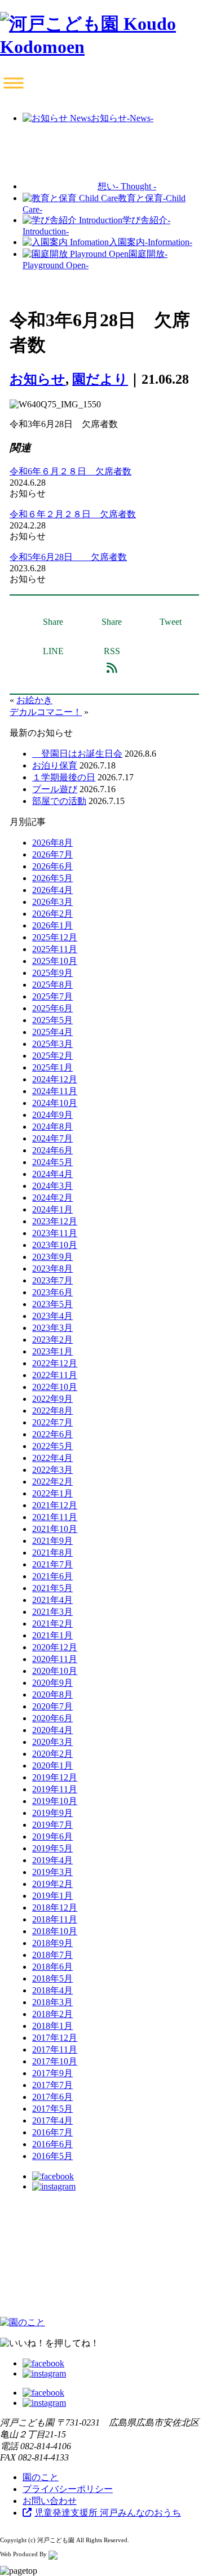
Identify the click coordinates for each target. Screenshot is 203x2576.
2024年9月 (52, 1115)
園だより (100, 379)
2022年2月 (52, 1482)
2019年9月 (52, 1813)
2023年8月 (52, 1269)
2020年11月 (55, 1659)
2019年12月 (55, 1777)
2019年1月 (52, 1896)
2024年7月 (52, 1138)
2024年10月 (55, 1103)
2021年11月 (55, 1517)
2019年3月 (52, 1872)
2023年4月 (52, 1316)
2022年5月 (52, 1446)
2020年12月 (55, 1647)
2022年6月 (52, 1434)
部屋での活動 (59, 801)
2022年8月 (52, 1411)
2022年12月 (55, 1363)
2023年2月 (52, 1340)
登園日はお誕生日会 (77, 754)
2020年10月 (55, 1671)
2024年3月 (52, 1186)
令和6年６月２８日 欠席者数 (70, 471)
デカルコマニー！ (46, 712)
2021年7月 (52, 1564)
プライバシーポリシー (68, 2489)
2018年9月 (52, 1943)
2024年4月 (52, 1174)
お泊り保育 (55, 765)
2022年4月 (52, 1458)
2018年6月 (52, 1967)
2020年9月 (52, 1683)
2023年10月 (55, 1245)
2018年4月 (52, 1990)
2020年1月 (52, 1766)
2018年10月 (55, 1931)
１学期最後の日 (64, 777)
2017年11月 (55, 2049)
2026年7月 (52, 854)
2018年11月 (55, 1919)
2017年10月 (55, 2061)
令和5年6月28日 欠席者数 (68, 557)
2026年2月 (52, 914)
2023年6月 (52, 1292)
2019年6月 (52, 1836)
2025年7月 (52, 996)
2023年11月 (55, 1233)
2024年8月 (52, 1127)
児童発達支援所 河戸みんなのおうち (108, 2513)
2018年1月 (52, 2026)
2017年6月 (52, 2097)
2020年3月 (52, 1742)
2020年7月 (52, 1706)
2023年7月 (52, 1280)
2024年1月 (52, 1209)
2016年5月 (52, 2156)
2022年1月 (52, 1493)
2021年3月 (52, 1612)
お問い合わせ (50, 2501)
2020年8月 (52, 1695)
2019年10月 (55, 1801)
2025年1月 (52, 1067)
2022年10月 (55, 1387)
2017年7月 (52, 2085)
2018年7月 (52, 1955)
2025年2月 (52, 1056)
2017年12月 (55, 2038)
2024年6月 (52, 1150)
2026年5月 (52, 878)
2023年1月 (52, 1351)
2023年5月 (52, 1304)
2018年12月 (55, 1907)
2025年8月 (52, 985)
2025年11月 (55, 949)
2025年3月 (52, 1044)
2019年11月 (55, 1789)
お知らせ (37, 379)
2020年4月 (52, 1730)
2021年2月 (52, 1624)
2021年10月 (55, 1529)
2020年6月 (52, 1718)
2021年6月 (52, 1576)
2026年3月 (52, 902)
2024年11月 (55, 1091)
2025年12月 (55, 937)
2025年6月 (52, 1008)
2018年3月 (52, 2002)
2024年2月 (52, 1198)
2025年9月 (52, 973)
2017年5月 (52, 2109)
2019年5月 (52, 1848)
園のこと (41, 2477)
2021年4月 (52, 1600)
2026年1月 (52, 925)
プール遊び (55, 789)
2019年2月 (52, 1884)
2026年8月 (52, 843)
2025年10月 (55, 961)
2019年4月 (52, 1860)
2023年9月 (52, 1257)
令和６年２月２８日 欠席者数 (73, 514)
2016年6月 (52, 2144)
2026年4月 (52, 890)
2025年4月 (52, 1032)
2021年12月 (55, 1505)
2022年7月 (52, 1422)
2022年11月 (55, 1375)
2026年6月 (52, 866)
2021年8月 (52, 1553)
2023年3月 (52, 1328)
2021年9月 (52, 1541)
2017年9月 (52, 2073)
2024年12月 (55, 1079)
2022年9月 (52, 1399)
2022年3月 (52, 1470)
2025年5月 (52, 1020)
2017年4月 (52, 2120)
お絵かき (34, 700)
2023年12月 (55, 1221)
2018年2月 (52, 2014)
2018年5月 (52, 1978)
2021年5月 (52, 1588)
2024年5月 (52, 1162)
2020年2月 (52, 1754)
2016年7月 (52, 2132)
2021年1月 (52, 1635)
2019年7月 (52, 1825)
